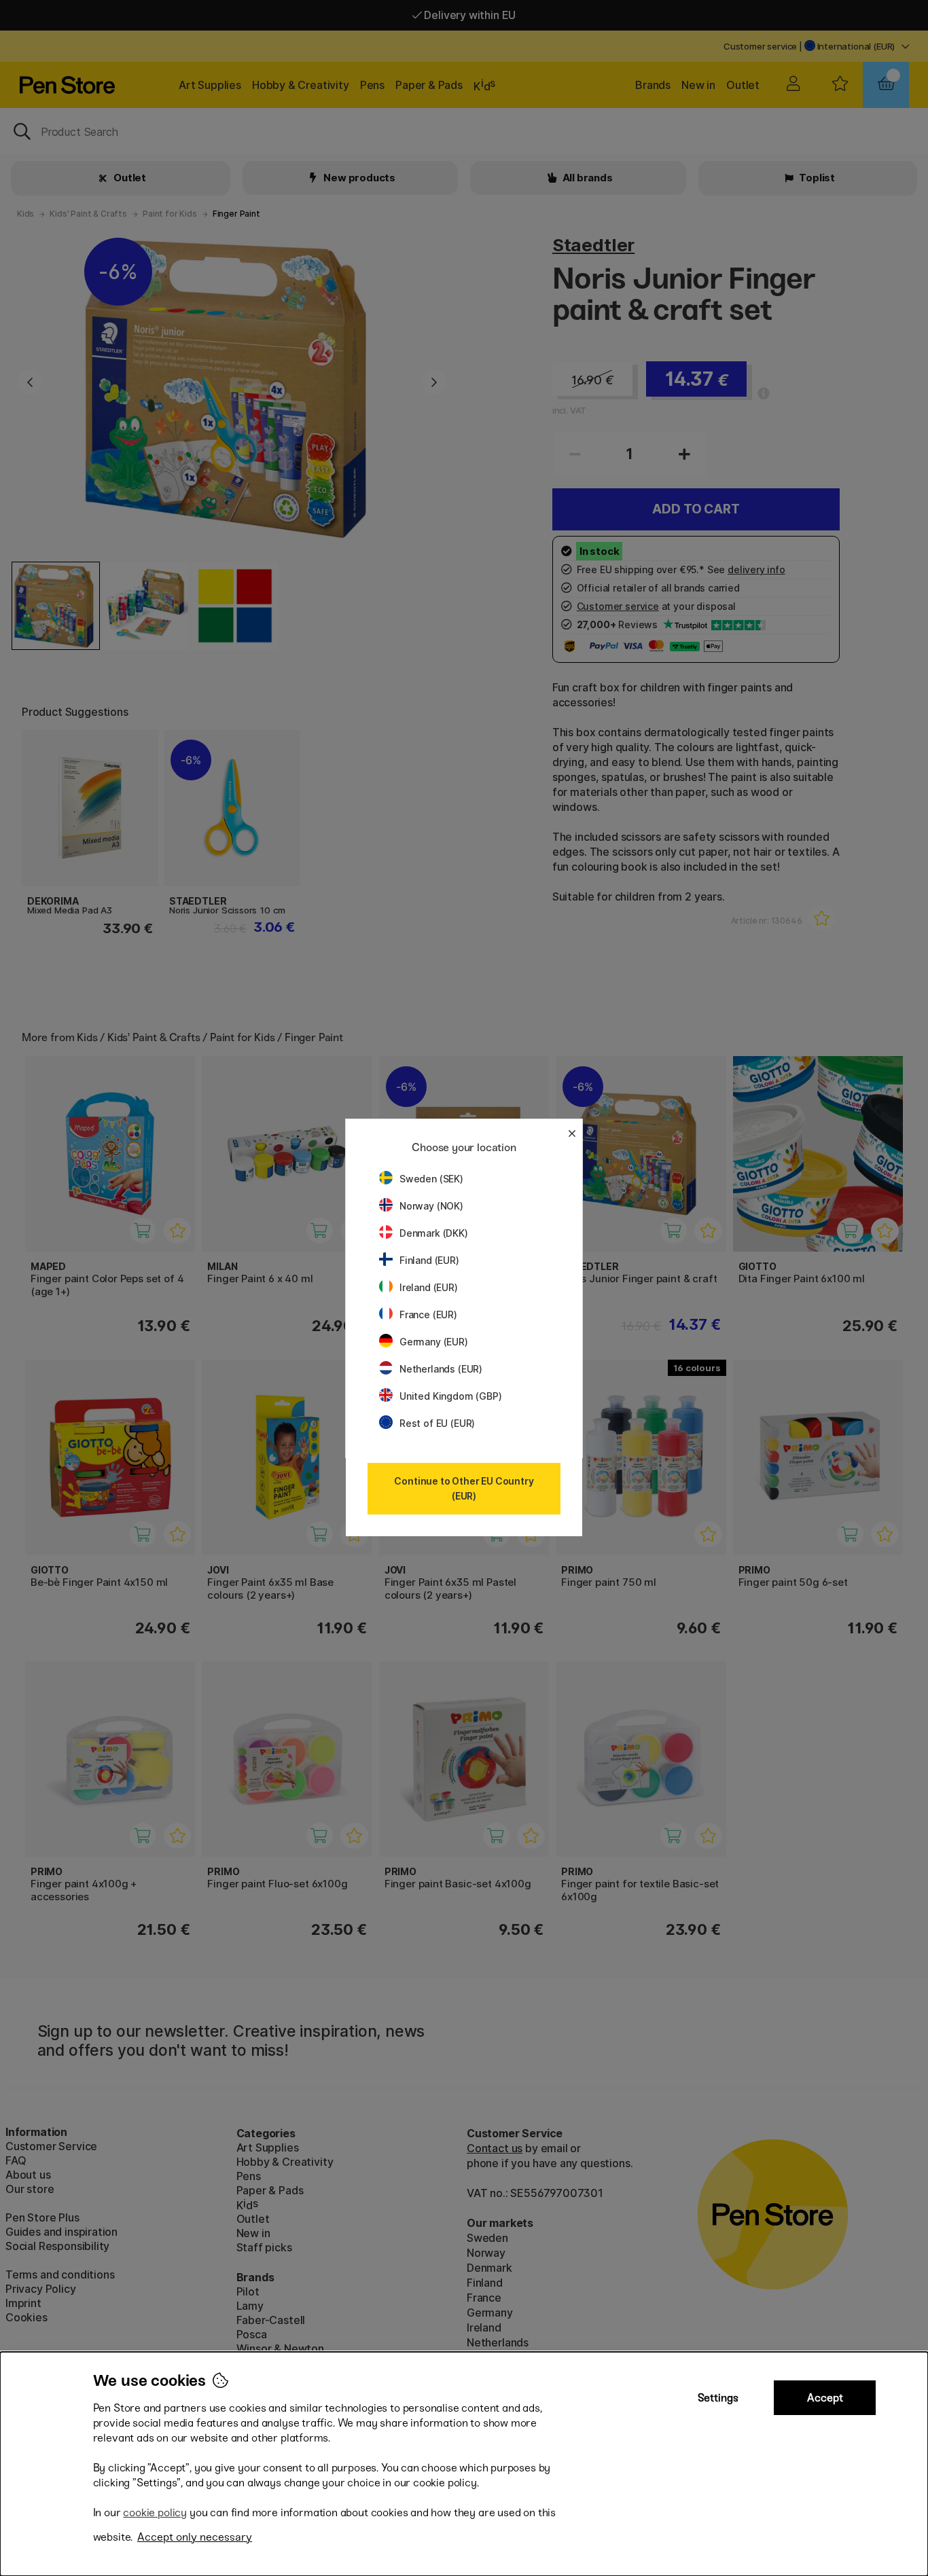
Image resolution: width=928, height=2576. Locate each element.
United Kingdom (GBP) (450, 1396)
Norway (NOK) (431, 1206)
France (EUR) (428, 1314)
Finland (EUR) (429, 1260)
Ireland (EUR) (429, 1287)
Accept (825, 2398)
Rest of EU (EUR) (437, 1423)
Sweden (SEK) (431, 1179)
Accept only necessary (195, 2537)
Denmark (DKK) (434, 1233)
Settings (718, 2398)
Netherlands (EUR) (441, 1369)
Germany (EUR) (434, 1342)
